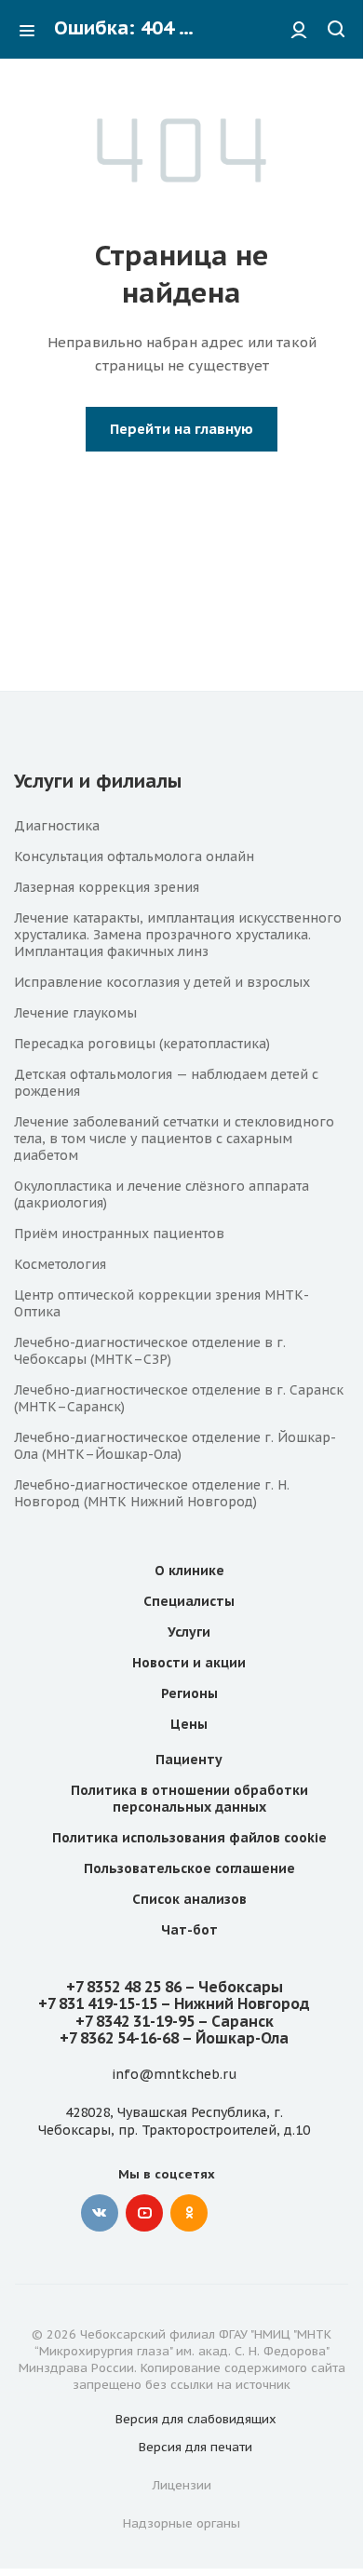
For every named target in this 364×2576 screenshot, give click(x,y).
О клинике (189, 1571)
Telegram (234, 2213)
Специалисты (189, 1601)
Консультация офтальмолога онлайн (134, 856)
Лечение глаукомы (75, 1013)
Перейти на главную (182, 429)
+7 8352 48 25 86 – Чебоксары (175, 1987)
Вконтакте (100, 2213)
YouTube (144, 2213)
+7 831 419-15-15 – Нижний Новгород (174, 2003)
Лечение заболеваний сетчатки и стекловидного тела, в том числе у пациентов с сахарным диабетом (174, 1139)
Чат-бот (189, 1930)
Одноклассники (189, 2213)
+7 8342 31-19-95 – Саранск (175, 2021)
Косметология (60, 1264)
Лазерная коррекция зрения (107, 887)
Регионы (189, 1693)
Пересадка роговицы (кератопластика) (142, 1044)
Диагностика (57, 826)
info (125, 2074)
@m (153, 2074)
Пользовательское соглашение (189, 1868)
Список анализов (189, 1899)
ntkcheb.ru (202, 2074)
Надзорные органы (182, 2523)
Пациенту (189, 1760)
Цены (189, 1724)
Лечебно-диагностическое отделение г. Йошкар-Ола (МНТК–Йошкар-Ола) (175, 1446)
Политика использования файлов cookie (189, 1838)
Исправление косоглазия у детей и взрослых (162, 982)
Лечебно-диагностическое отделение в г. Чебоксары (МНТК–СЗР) (150, 1351)
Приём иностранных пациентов (119, 1234)
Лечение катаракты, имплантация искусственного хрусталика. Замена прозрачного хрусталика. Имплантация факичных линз (178, 935)
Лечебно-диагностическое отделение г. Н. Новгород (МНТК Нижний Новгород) (152, 1493)
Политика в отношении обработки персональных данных (189, 1799)
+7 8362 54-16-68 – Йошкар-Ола (174, 2038)
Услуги (189, 1632)
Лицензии (182, 2485)
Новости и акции (189, 1663)
